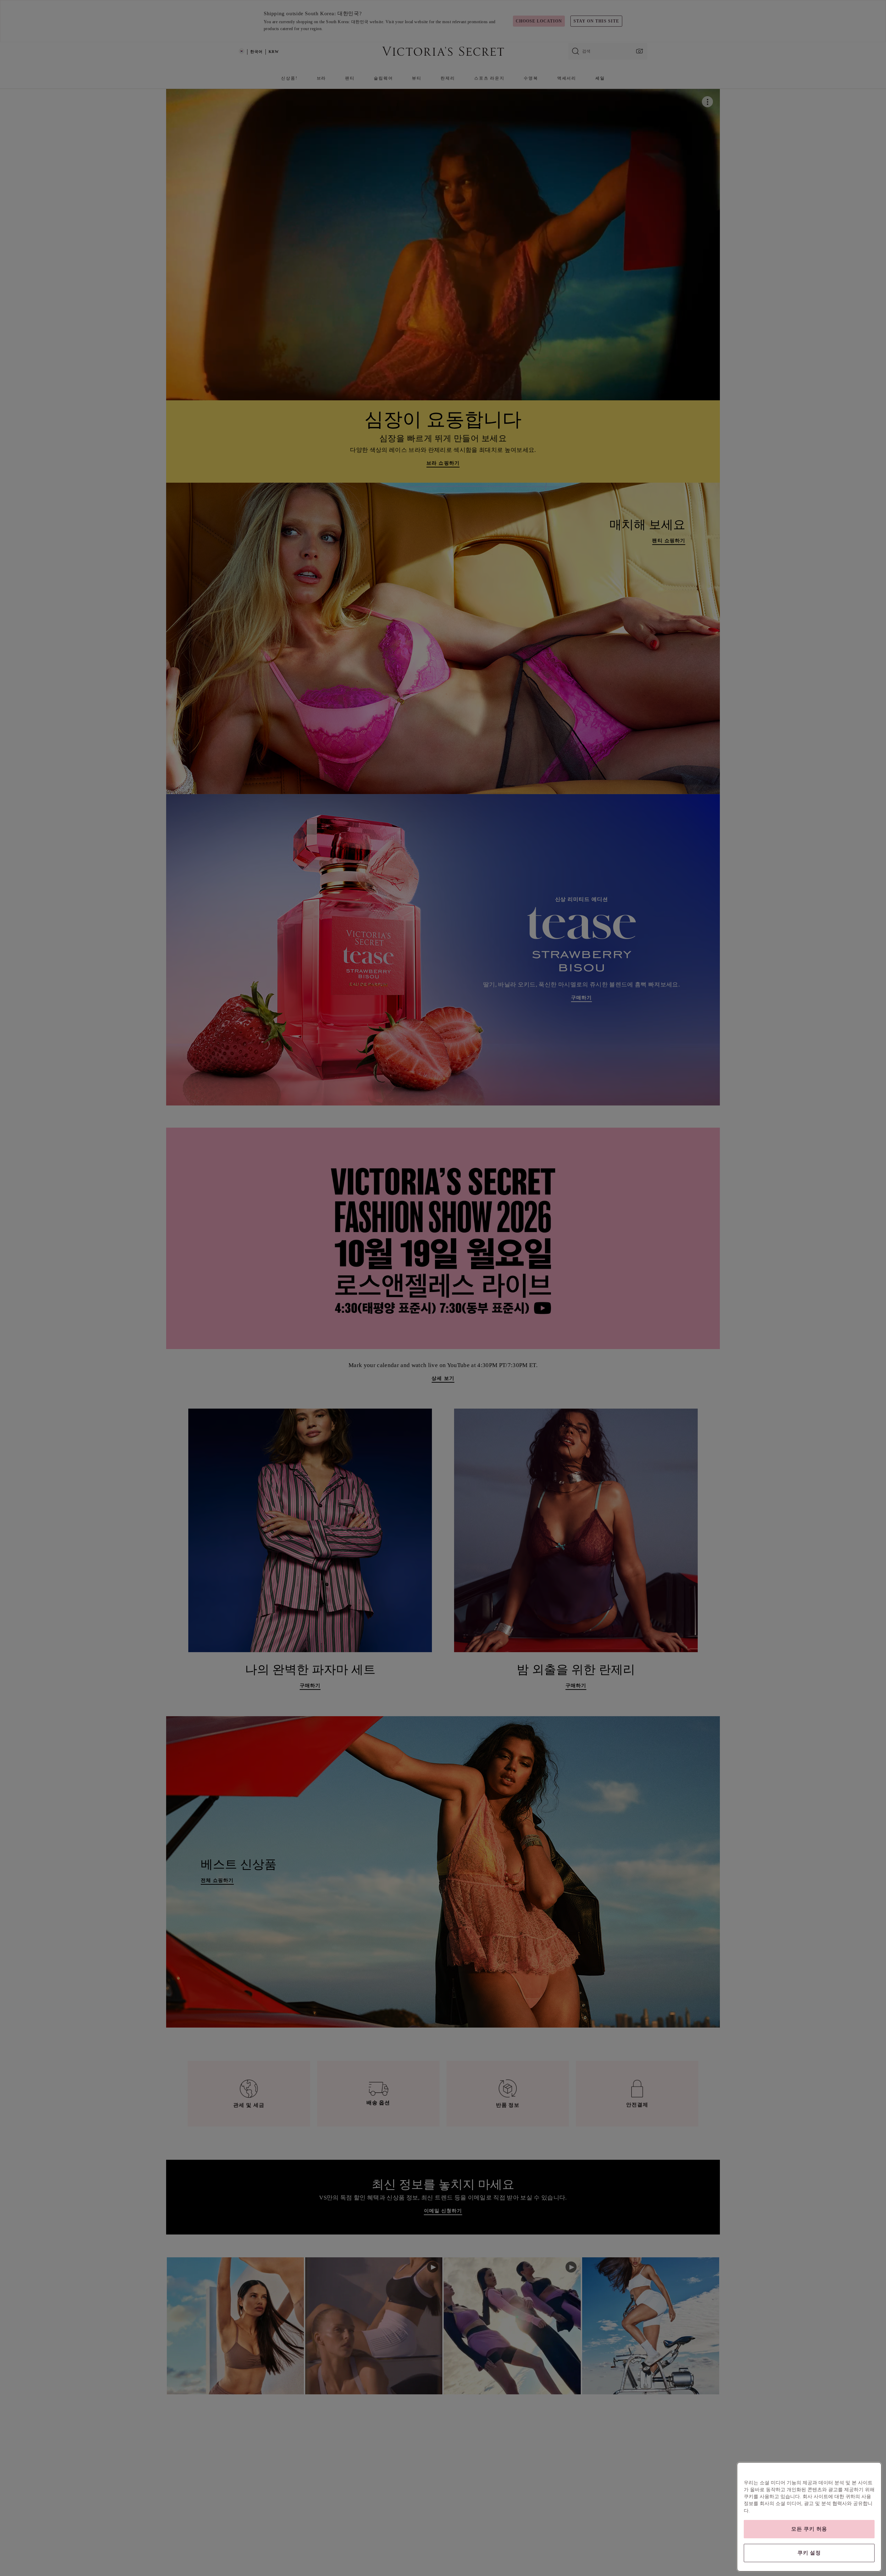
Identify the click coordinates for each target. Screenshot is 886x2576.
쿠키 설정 (809, 2553)
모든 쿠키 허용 (809, 2529)
